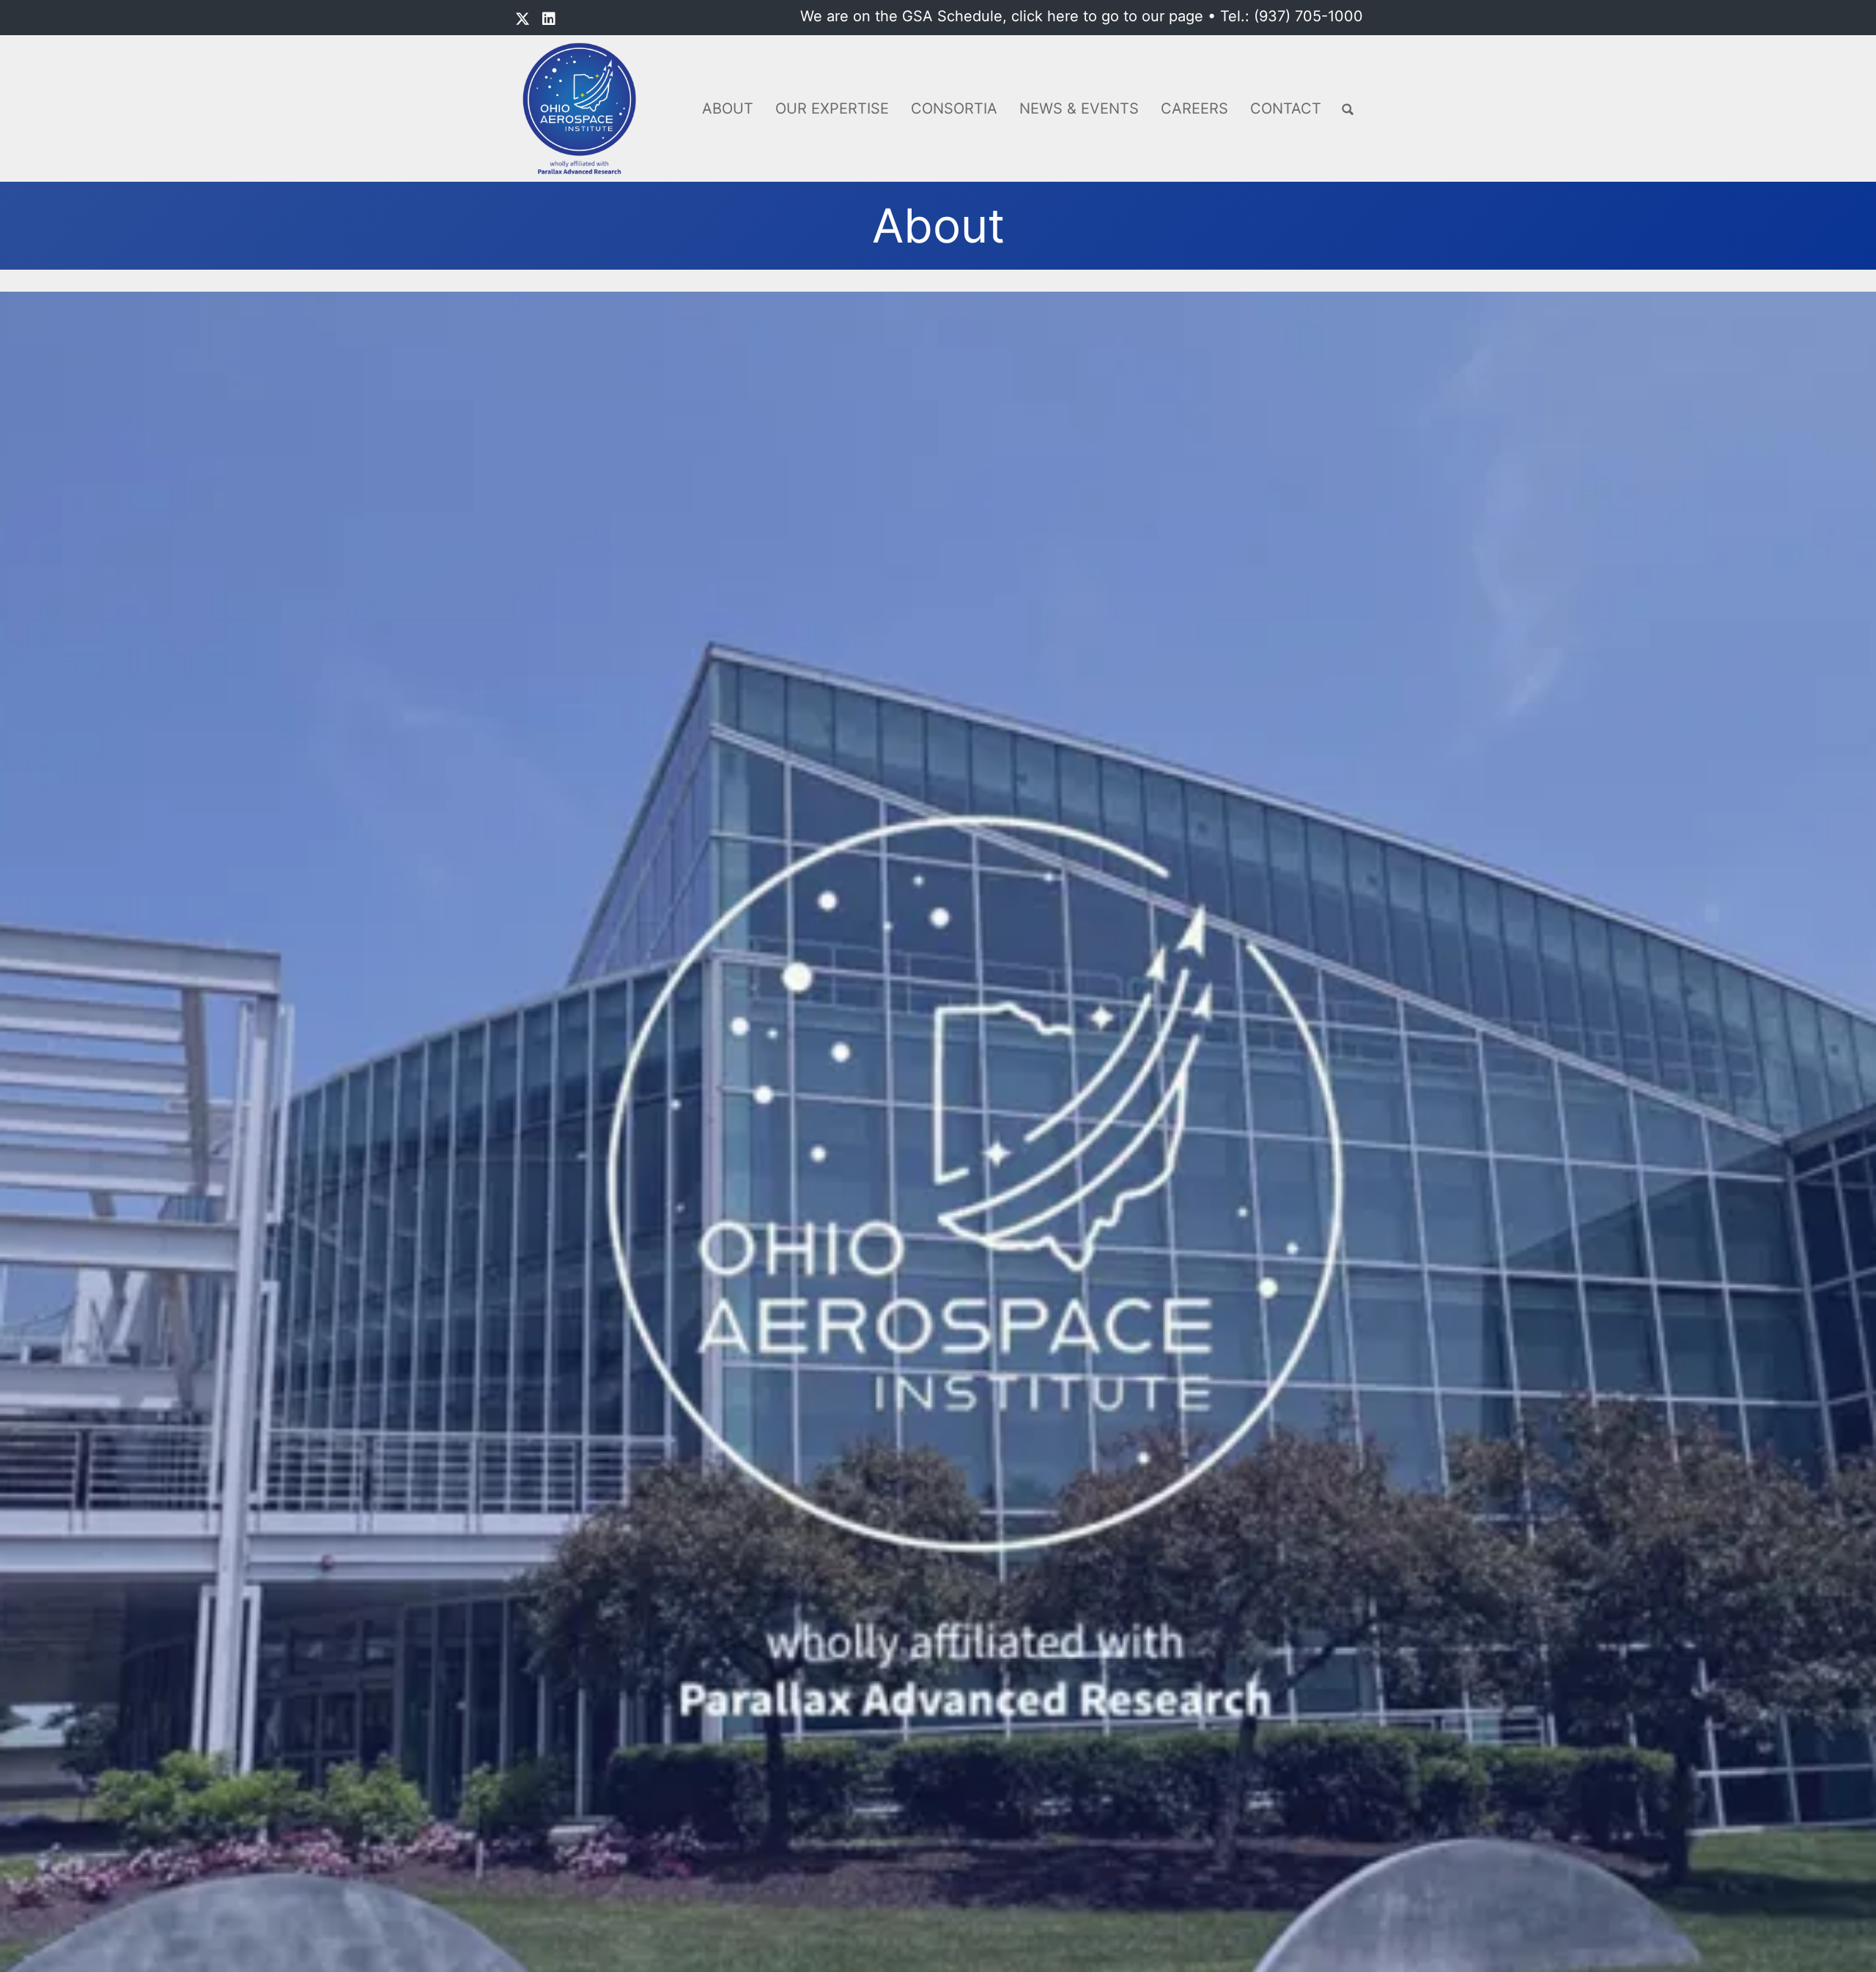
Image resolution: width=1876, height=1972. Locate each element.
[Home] (584, 108)
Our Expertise (832, 108)
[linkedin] (549, 19)
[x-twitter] (522, 19)
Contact (1286, 108)
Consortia (954, 108)
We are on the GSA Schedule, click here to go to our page (1002, 16)
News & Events (1079, 108)
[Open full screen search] (1348, 110)
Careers (1194, 108)
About (728, 108)
